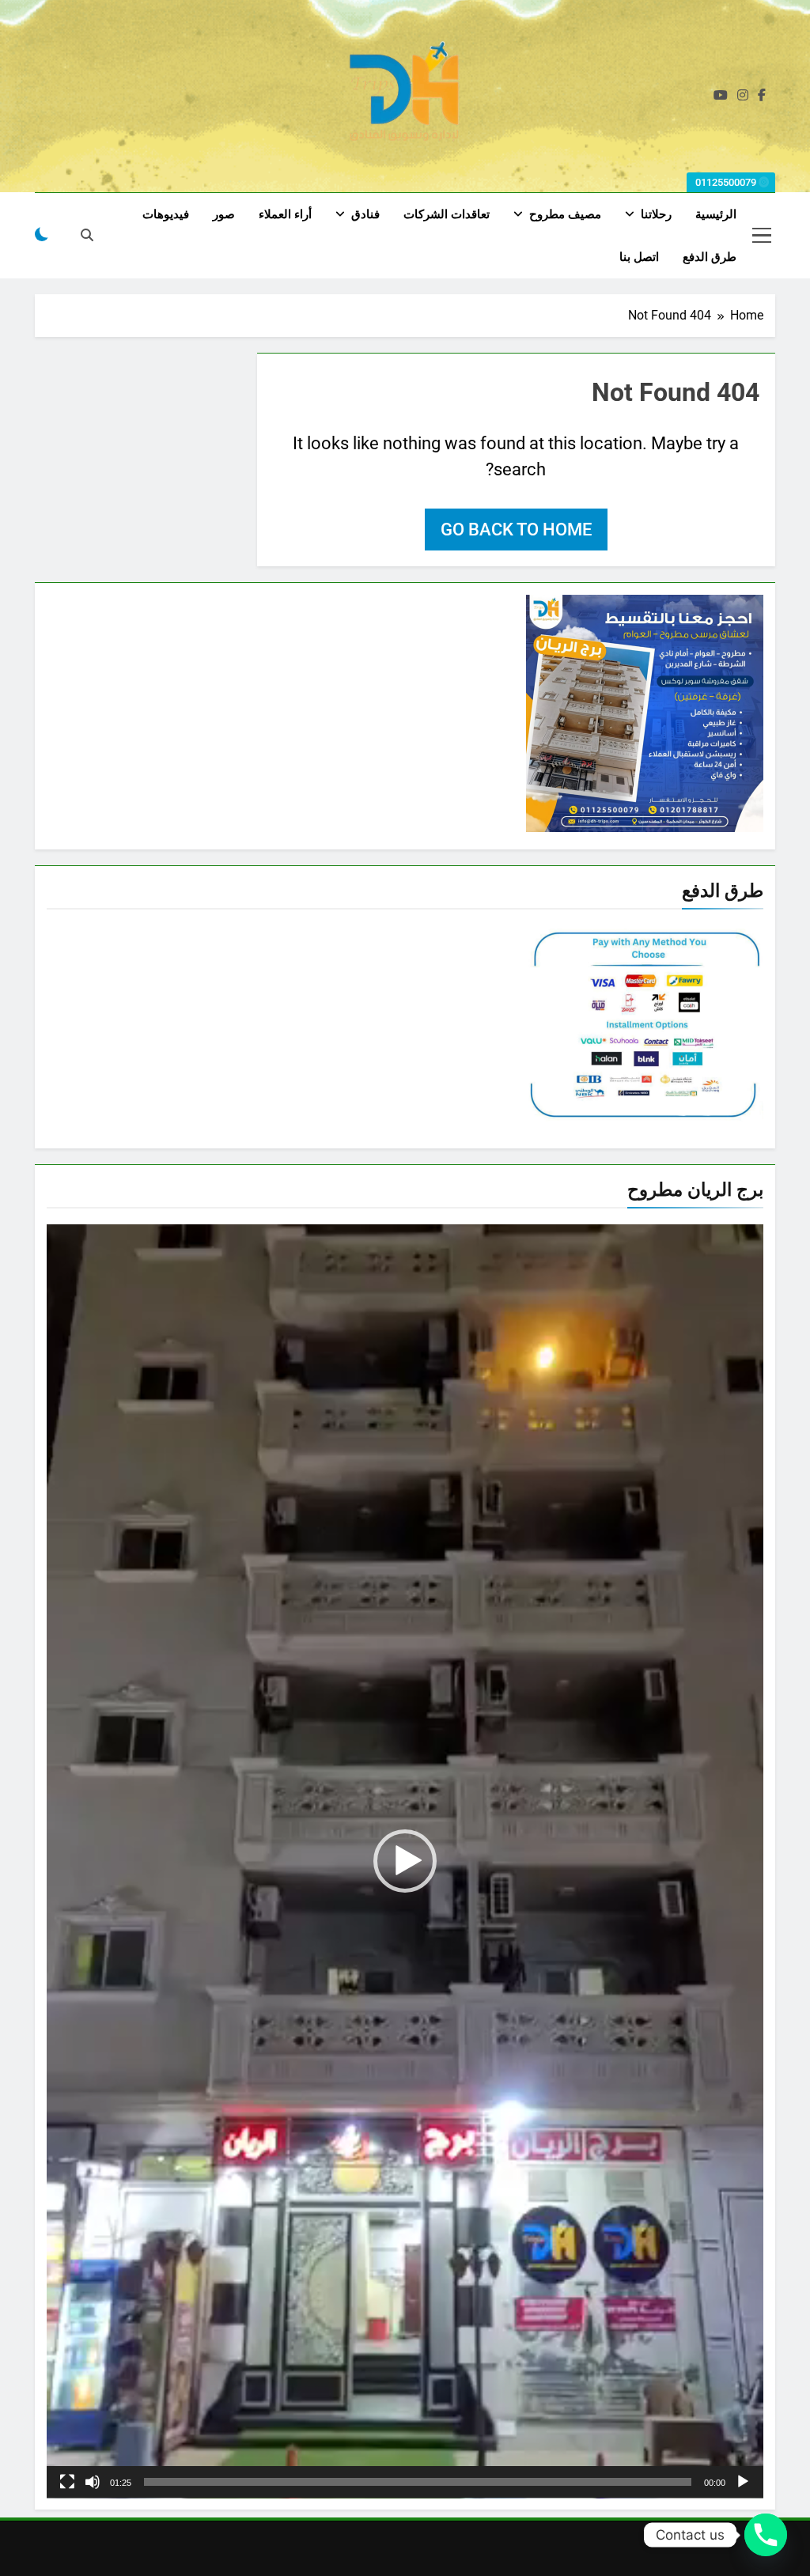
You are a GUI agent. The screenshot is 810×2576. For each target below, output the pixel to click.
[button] (405, 1861)
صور (224, 214)
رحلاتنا (656, 214)
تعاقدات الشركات (447, 214)
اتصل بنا (639, 257)
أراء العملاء (285, 214)
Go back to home (516, 530)
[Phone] (766, 2535)
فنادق (365, 214)
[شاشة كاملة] (67, 2482)
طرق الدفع (710, 257)
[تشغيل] (743, 2482)
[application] (405, 1861)
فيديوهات (166, 214)
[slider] (418, 2482)
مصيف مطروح (565, 214)
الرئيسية (716, 214)
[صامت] (93, 2482)
